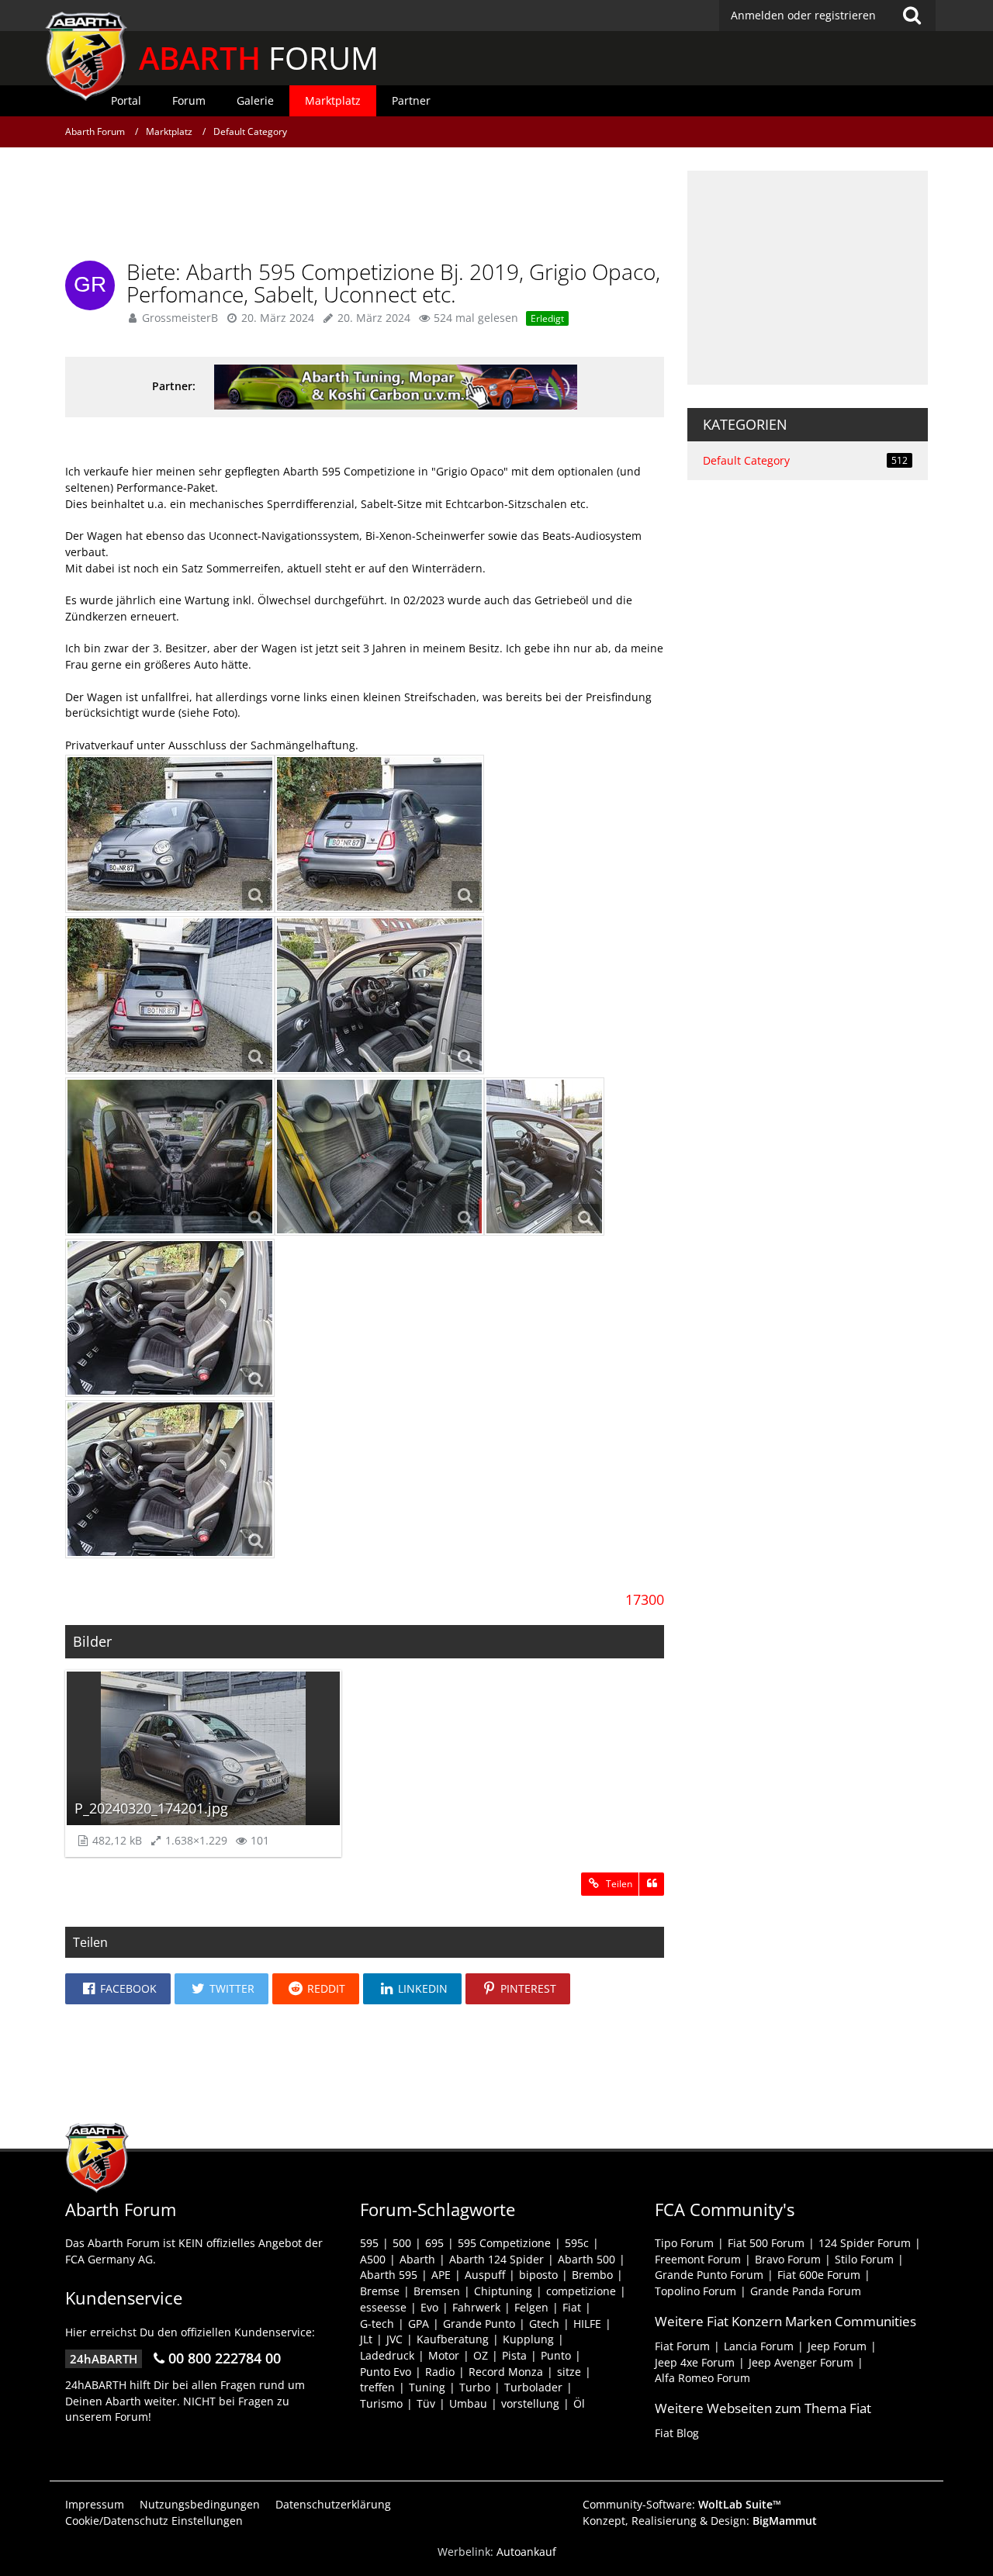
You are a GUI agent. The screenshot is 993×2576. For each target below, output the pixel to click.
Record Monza (506, 2372)
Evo (429, 2307)
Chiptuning (503, 2291)
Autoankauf (526, 2552)
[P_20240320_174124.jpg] (170, 834)
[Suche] (912, 16)
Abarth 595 (389, 2275)
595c (577, 2243)
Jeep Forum (837, 2346)
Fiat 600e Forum (819, 2275)
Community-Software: (682, 2504)
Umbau (468, 2403)
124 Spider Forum (865, 2243)
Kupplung (528, 2339)
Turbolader (533, 2387)
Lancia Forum (759, 2346)
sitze (569, 2372)
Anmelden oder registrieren (803, 15)
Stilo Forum (864, 2259)
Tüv (426, 2403)
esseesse (383, 2307)
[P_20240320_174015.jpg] (379, 1157)
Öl (579, 2403)
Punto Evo (386, 2372)
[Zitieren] (652, 1884)
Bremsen (437, 2291)
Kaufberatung (453, 2339)
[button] (118, 1989)
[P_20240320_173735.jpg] (379, 995)
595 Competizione (504, 2243)
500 (402, 2243)
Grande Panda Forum (806, 2291)
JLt (366, 2339)
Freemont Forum (698, 2259)
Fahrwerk (476, 2307)
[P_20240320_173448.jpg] (379, 834)
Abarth (417, 2259)
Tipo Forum (684, 2243)
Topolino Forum (695, 2291)
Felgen (531, 2307)
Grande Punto (479, 2324)
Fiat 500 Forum (766, 2243)
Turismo (381, 2403)
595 (369, 2243)
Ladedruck (387, 2355)
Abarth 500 (586, 2259)
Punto (556, 2355)
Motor (444, 2355)
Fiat (572, 2307)
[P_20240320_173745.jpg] (170, 1318)
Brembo (592, 2275)
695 (434, 2243)
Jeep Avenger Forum (801, 2362)
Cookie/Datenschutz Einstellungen (154, 2521)
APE (441, 2275)
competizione (581, 2291)
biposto (538, 2275)
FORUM (259, 58)
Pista (514, 2355)
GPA (419, 2324)
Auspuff (485, 2275)
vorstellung (530, 2403)
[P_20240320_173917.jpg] (170, 1157)
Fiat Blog (677, 2433)
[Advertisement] (365, 206)
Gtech (544, 2324)
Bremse (380, 2291)
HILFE (587, 2324)
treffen (377, 2387)
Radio (440, 2372)
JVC (394, 2339)
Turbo (475, 2387)
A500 (373, 2259)
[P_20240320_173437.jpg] (170, 995)
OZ (481, 2355)
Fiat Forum (682, 2346)
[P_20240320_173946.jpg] (544, 1157)
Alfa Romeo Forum (702, 2378)
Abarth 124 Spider (496, 2259)
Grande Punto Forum (709, 2275)
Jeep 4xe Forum (695, 2362)
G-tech (377, 2324)
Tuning (427, 2387)
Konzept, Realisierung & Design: (700, 2521)
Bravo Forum (788, 2259)
